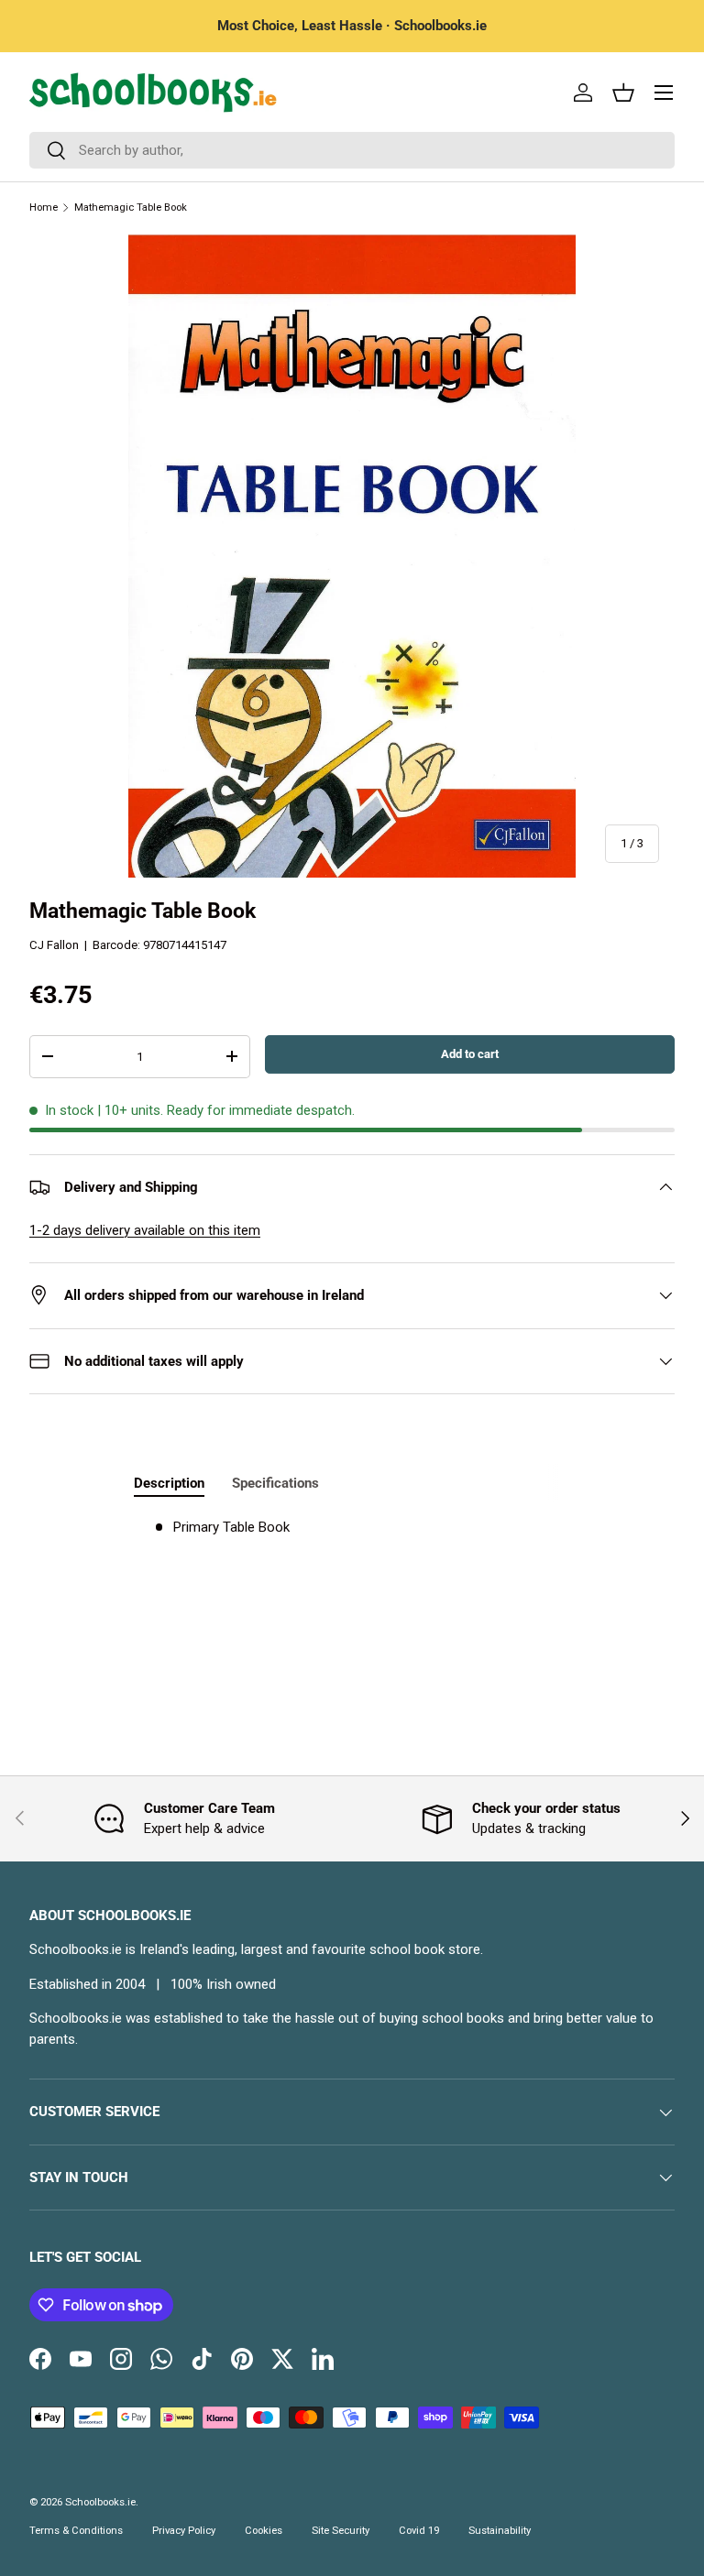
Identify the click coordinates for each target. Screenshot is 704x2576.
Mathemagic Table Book (131, 207)
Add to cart (470, 1054)
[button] (623, 93)
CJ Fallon (54, 945)
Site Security (341, 2531)
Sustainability (500, 2531)
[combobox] (352, 150)
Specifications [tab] (275, 1483)
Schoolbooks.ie (100, 2502)
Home (44, 207)
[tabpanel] (352, 1528)
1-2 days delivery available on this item (145, 1230)
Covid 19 (419, 2531)
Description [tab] (169, 1483)
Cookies (264, 2531)
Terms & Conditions (76, 2531)
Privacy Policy (184, 2531)
